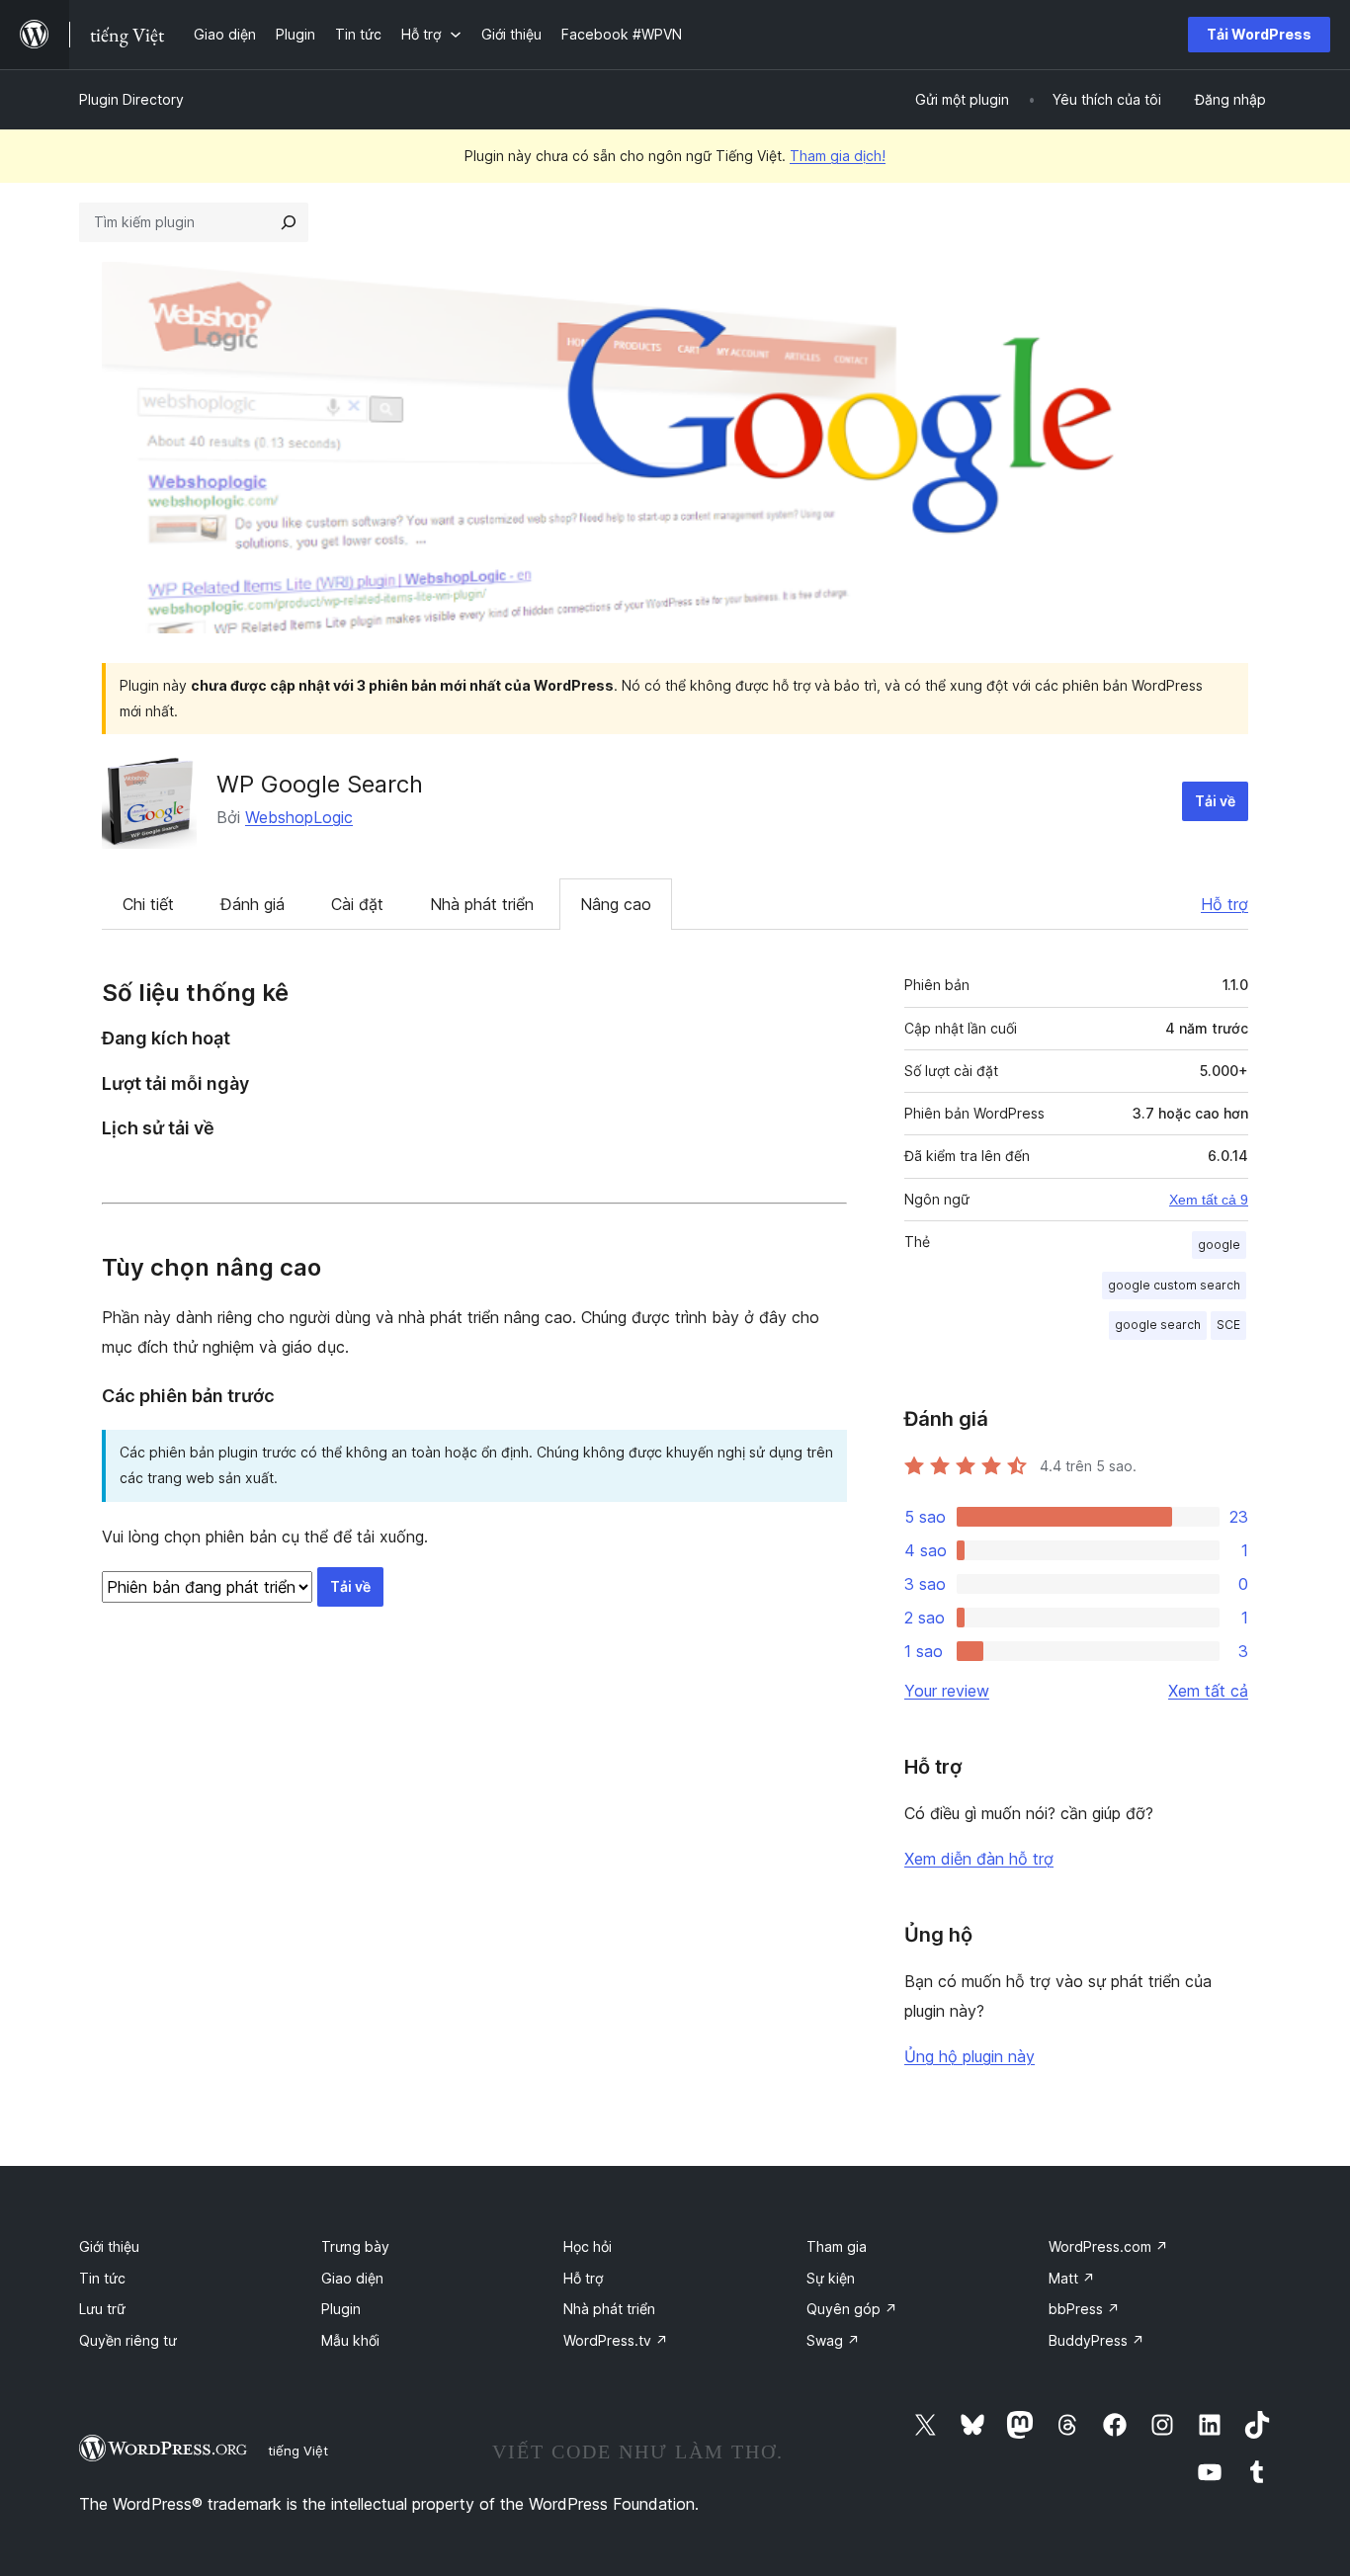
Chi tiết (148, 904)
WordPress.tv (616, 2340)
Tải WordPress (1259, 34)
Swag (833, 2340)
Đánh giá (253, 904)
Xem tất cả (1208, 1691)
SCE (1228, 1325)
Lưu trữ (102, 2309)
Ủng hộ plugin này (970, 2056)
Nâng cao (616, 904)
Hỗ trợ (1224, 904)
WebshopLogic (299, 817)
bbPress (1084, 2309)
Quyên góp (852, 2309)
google (1219, 1245)
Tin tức (102, 2278)
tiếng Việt (298, 2451)
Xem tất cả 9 (1209, 1200)
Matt (1072, 2278)
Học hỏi (588, 2246)
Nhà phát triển (482, 904)
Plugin (341, 2309)
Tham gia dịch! (838, 156)
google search (1158, 1325)
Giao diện (352, 2278)
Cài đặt (357, 904)
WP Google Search (320, 784)
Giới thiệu (109, 2246)
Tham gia (837, 2246)
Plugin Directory (131, 99)
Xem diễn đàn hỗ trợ (979, 1859)
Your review (947, 1691)
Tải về (1215, 801)
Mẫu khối (350, 2340)
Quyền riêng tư (128, 2340)
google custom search (1174, 1285)
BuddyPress (1097, 2340)
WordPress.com (1108, 2246)
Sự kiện (831, 2278)
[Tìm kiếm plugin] (289, 222)
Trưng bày (355, 2246)
